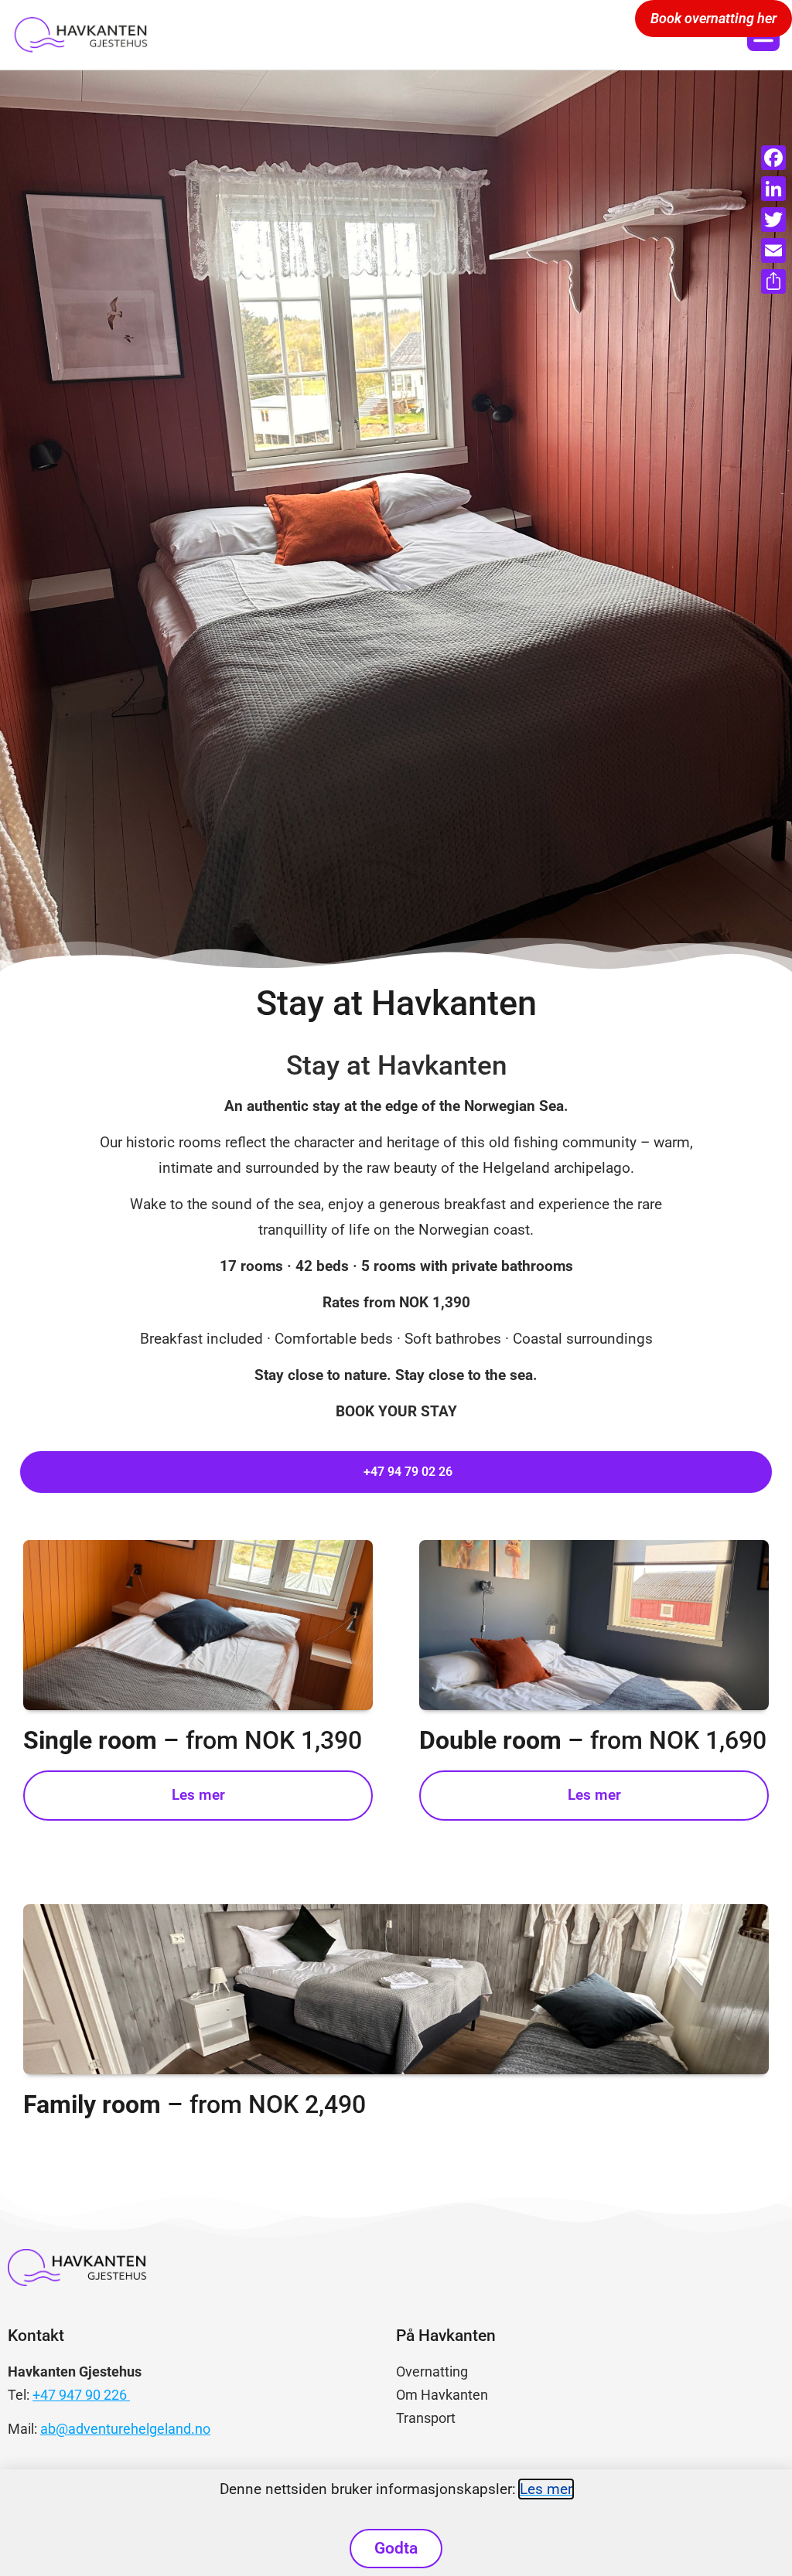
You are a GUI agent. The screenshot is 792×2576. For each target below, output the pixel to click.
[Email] (773, 250)
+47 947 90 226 (81, 2395)
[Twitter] (773, 220)
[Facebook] (773, 158)
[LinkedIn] (773, 189)
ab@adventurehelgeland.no (125, 2429)
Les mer (546, 2489)
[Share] (773, 281)
